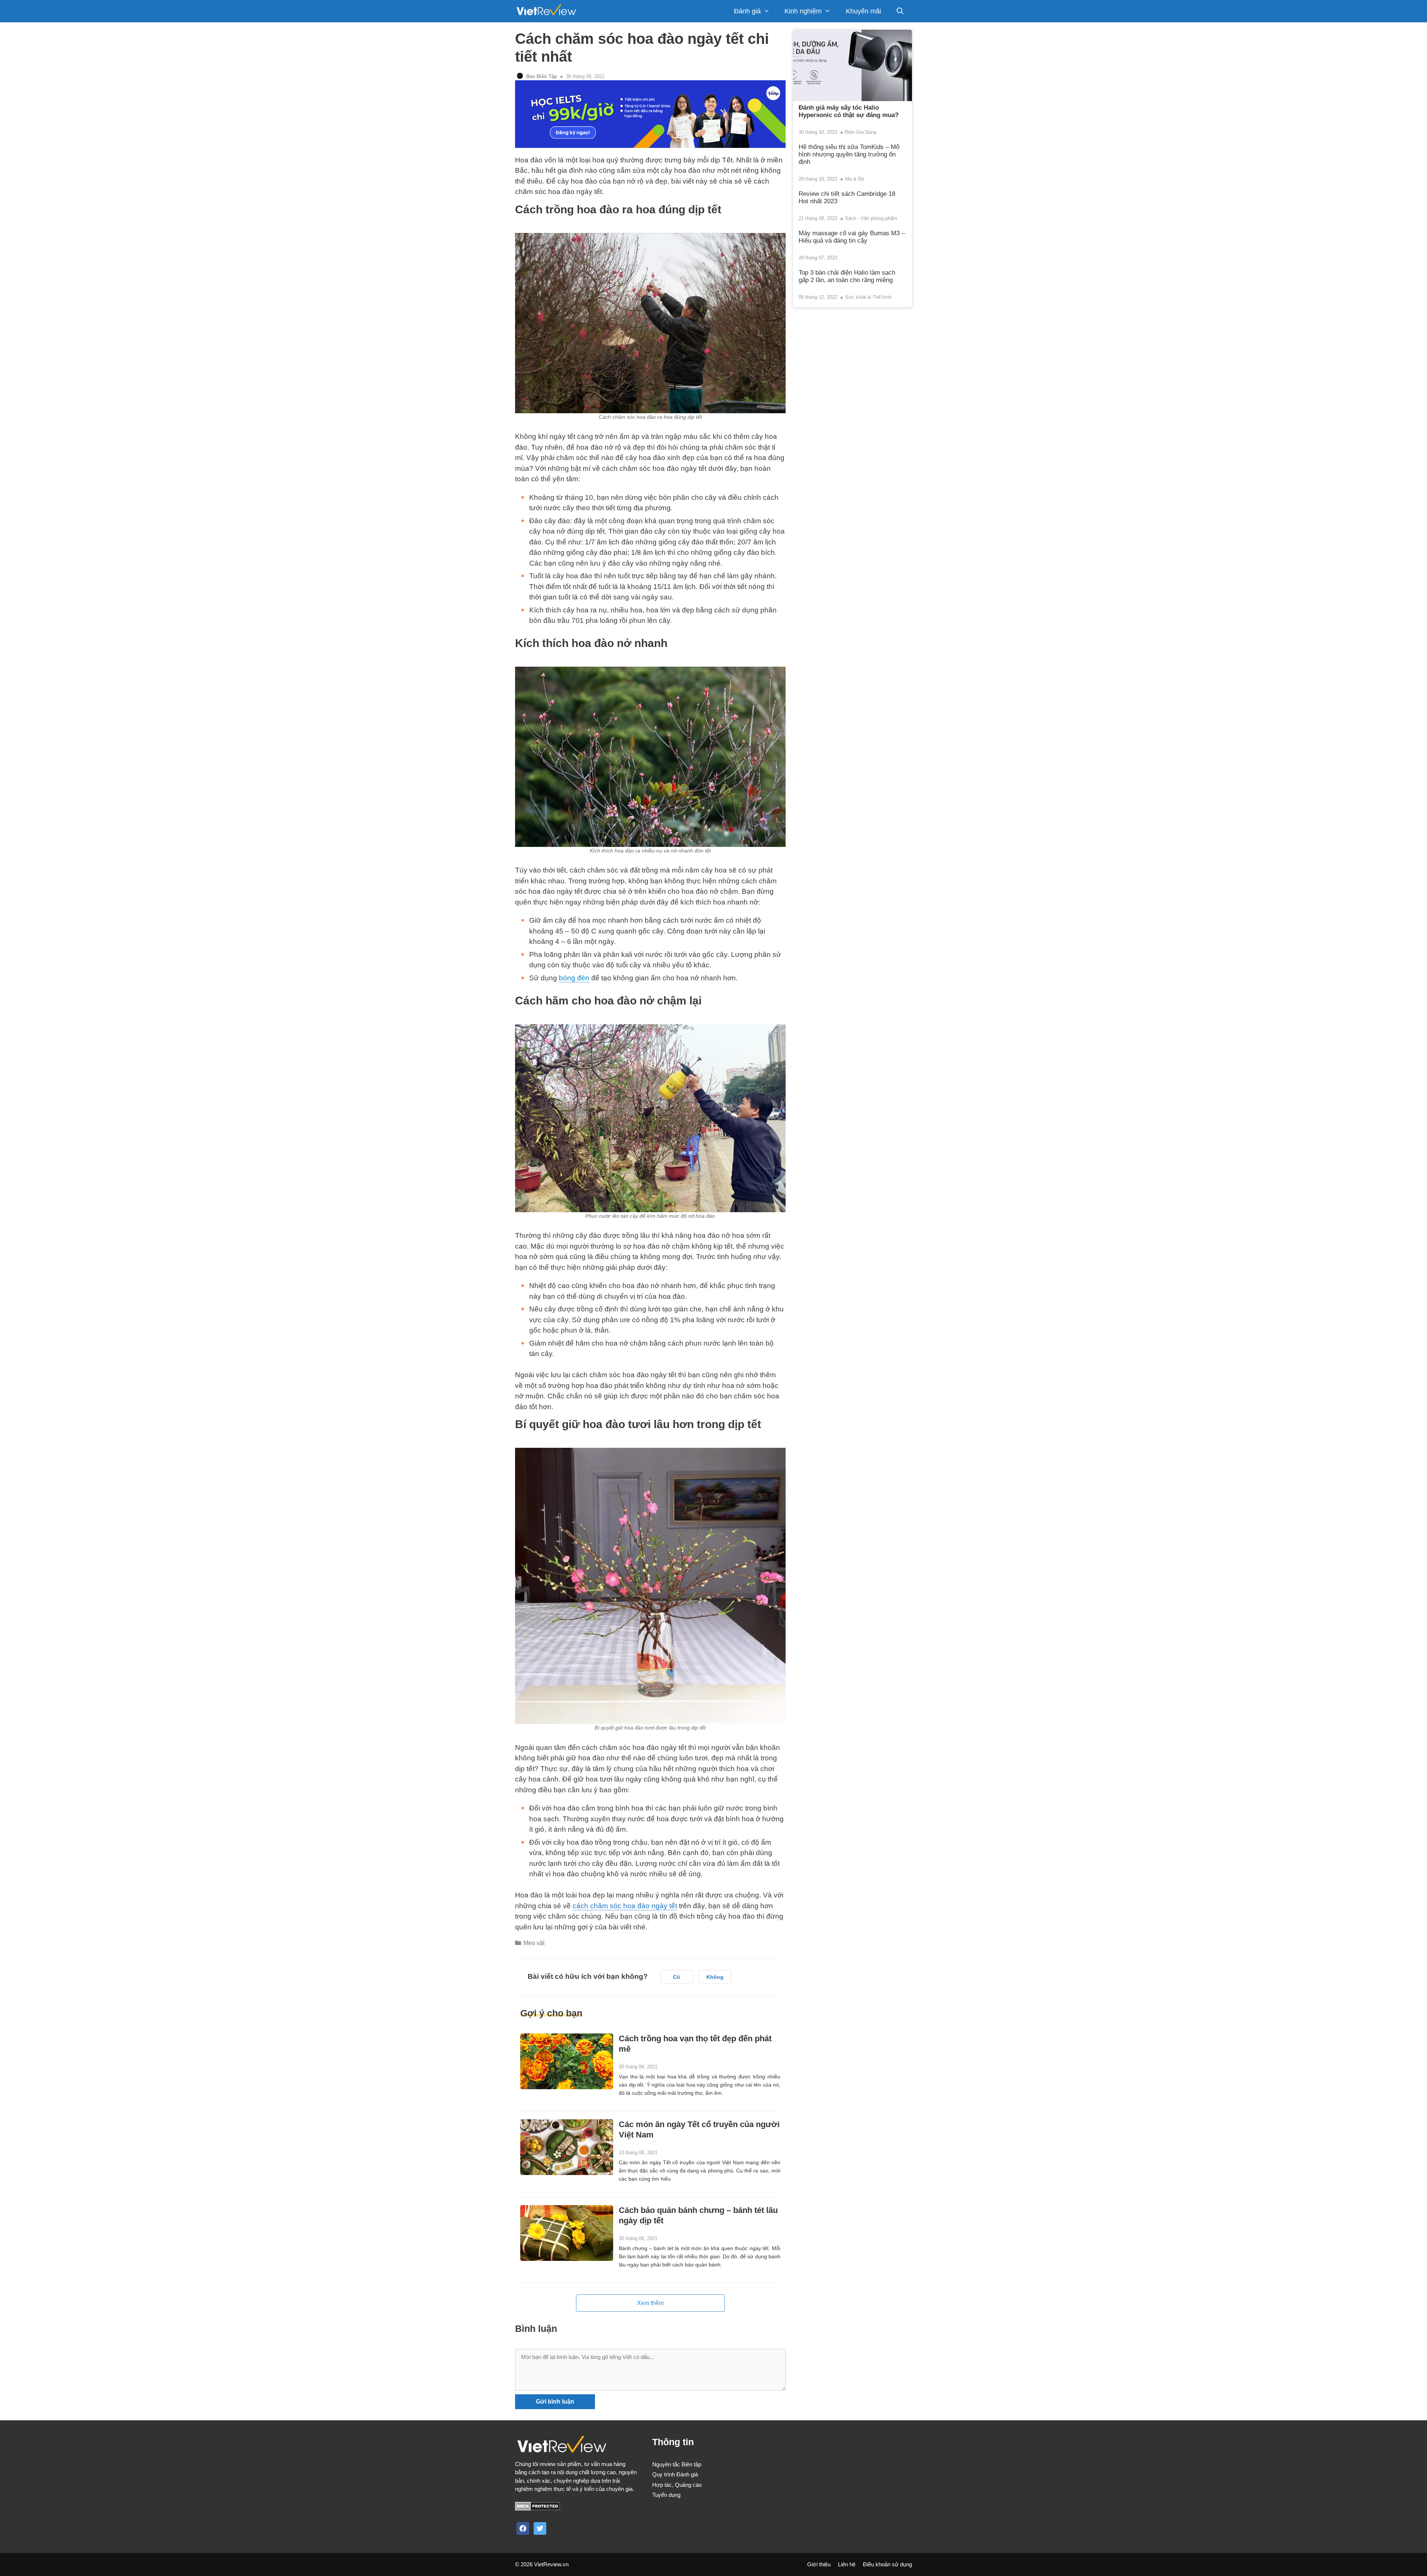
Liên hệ (847, 2564)
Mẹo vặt (534, 1943)
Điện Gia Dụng (861, 132)
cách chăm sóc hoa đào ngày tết (625, 1906)
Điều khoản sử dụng (887, 2564)
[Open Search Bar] (900, 11)
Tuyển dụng (666, 2495)
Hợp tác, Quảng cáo (677, 2485)
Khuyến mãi (863, 11)
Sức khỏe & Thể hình (868, 297)
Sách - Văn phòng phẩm (871, 218)
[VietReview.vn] (546, 11)
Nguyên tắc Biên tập (677, 2464)
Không (715, 1977)
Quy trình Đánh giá (675, 2474)
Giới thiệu (819, 2564)
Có (677, 1977)
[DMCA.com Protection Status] (538, 2509)
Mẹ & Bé (855, 179)
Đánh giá (747, 11)
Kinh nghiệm (803, 11)
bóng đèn (574, 978)
